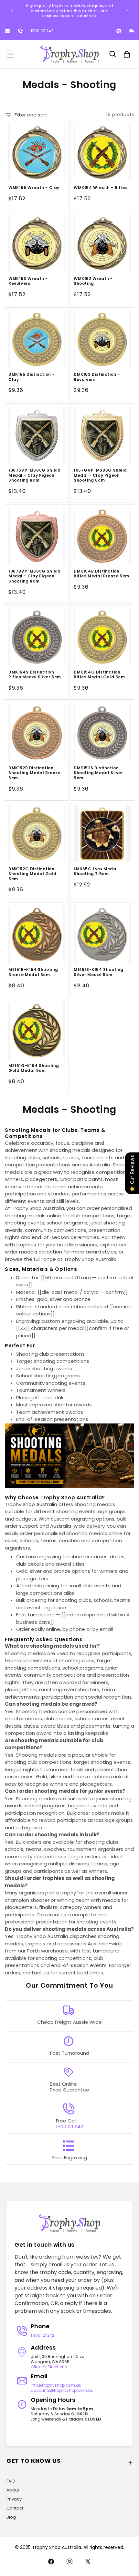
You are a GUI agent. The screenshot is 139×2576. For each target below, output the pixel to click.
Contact (15, 2508)
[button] (10, 54)
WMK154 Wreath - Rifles (101, 188)
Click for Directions (49, 2367)
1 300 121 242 (43, 2335)
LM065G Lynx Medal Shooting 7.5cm (96, 871)
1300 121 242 (42, 31)
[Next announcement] (127, 11)
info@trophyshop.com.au (56, 2385)
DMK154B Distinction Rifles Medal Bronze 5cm (102, 574)
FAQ (11, 2481)
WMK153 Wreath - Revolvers (28, 281)
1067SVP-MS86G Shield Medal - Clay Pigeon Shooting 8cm (35, 475)
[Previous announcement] (12, 11)
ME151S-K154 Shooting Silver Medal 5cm (99, 972)
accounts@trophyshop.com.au (62, 2390)
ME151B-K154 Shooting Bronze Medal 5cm (33, 972)
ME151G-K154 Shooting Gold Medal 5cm (34, 1068)
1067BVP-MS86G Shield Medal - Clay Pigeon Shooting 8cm (35, 576)
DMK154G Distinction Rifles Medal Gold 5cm (99, 675)
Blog (11, 2517)
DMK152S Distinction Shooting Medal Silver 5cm (98, 773)
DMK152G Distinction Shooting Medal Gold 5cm (32, 874)
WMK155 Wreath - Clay (34, 188)
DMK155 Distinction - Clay (32, 377)
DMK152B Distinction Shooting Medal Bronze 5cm (35, 773)
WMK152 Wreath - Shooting (93, 281)
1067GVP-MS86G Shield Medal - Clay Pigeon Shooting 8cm (100, 475)
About (13, 2490)
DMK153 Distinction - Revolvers (97, 377)
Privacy (14, 2499)
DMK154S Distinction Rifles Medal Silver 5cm (35, 675)
